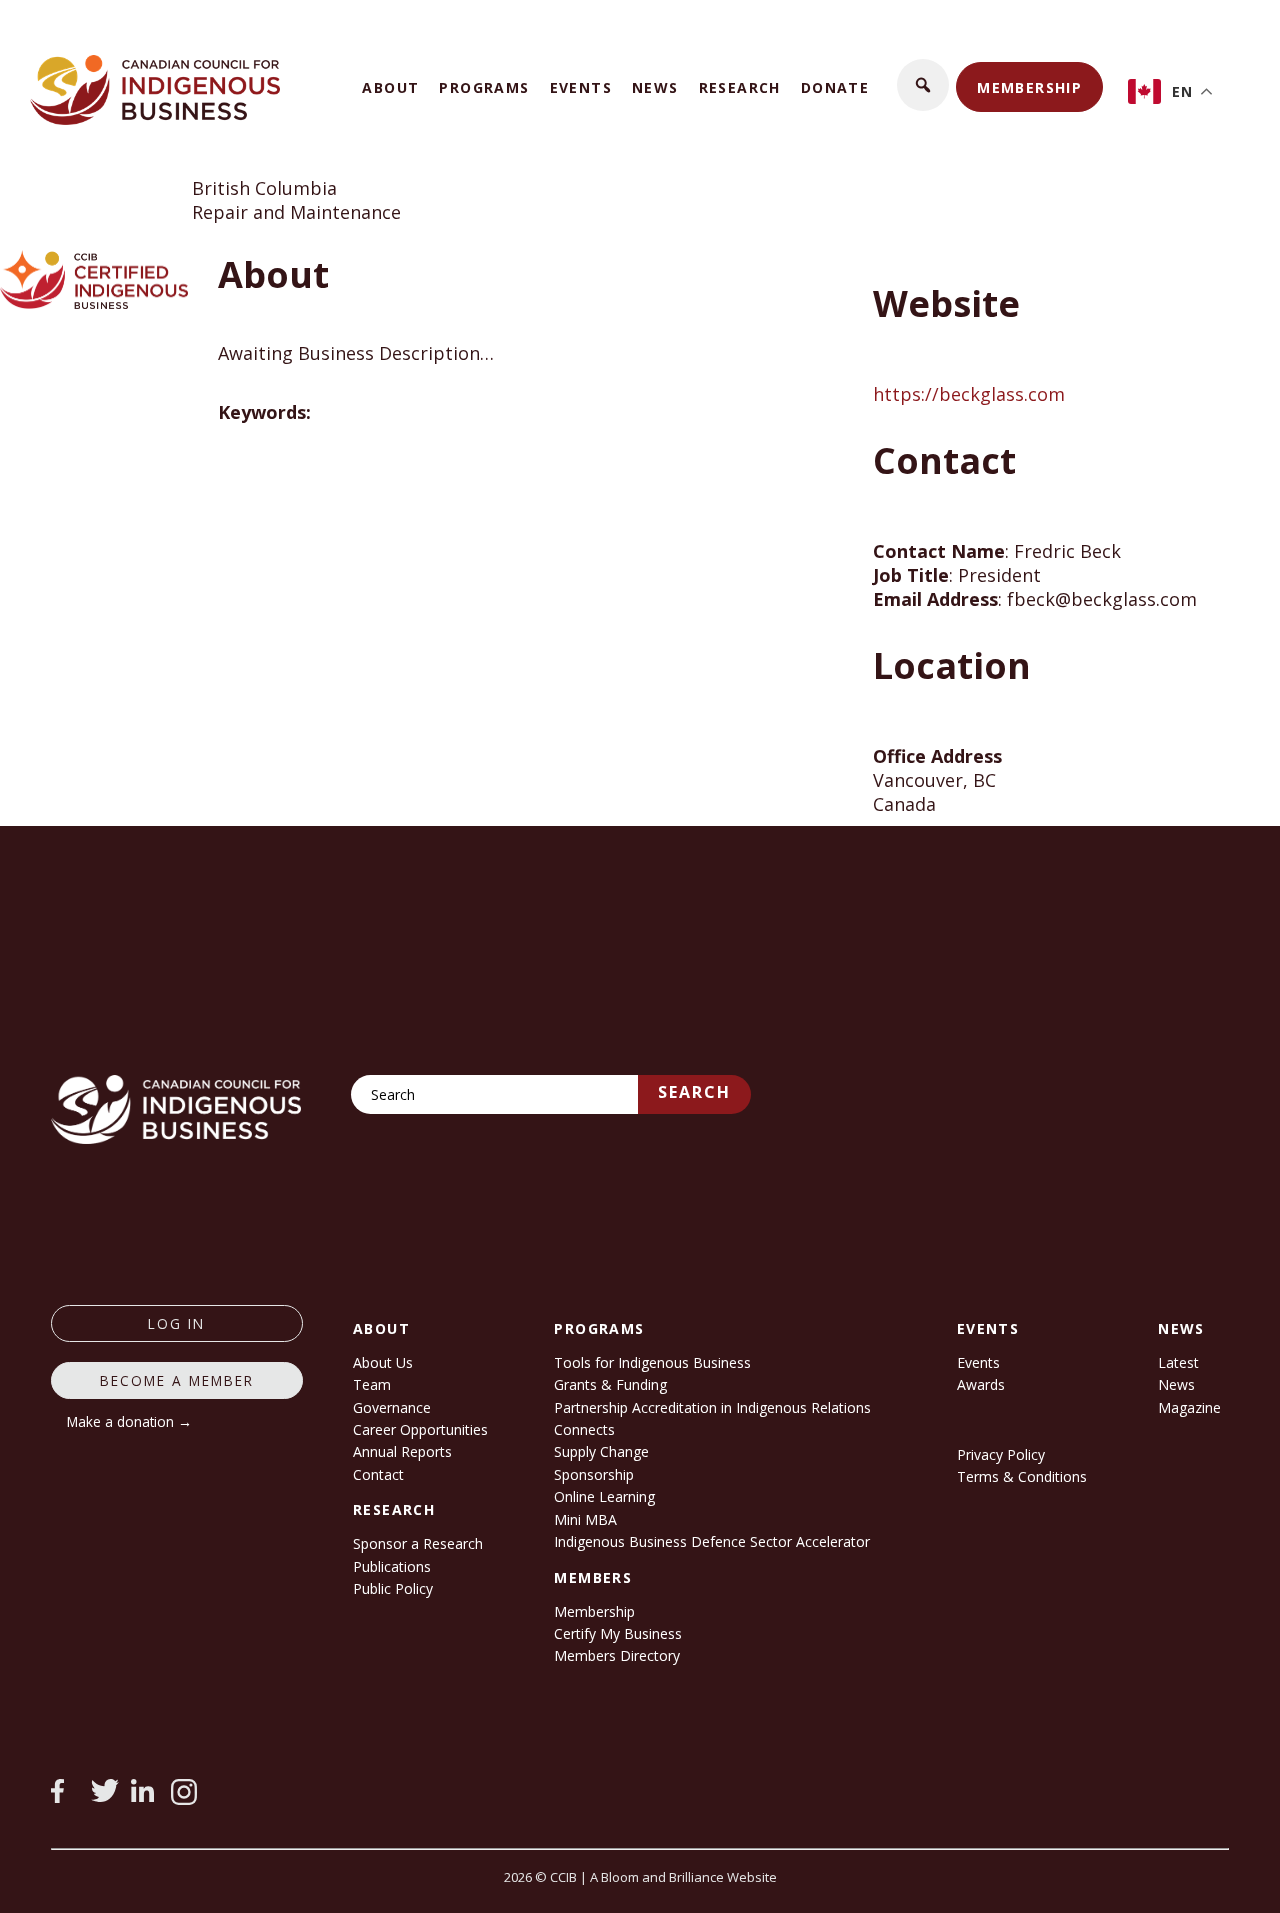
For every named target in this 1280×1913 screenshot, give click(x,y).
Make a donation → (129, 1421)
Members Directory (617, 1655)
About (390, 87)
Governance (392, 1407)
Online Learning (604, 1496)
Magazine (1189, 1407)
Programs (484, 87)
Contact (378, 1474)
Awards (981, 1384)
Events (581, 87)
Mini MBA (585, 1519)
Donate (835, 87)
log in (176, 1323)
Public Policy (393, 1588)
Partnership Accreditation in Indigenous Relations (712, 1407)
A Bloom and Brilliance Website (683, 1877)
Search (694, 1092)
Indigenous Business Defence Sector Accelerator (712, 1541)
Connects (584, 1429)
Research (740, 87)
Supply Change (601, 1451)
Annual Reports (402, 1451)
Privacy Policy (1001, 1454)
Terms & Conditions (1022, 1476)
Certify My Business (618, 1633)
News (655, 87)
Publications (392, 1566)
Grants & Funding (610, 1384)
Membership (1029, 87)
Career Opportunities (420, 1429)
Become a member (177, 1380)
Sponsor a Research (418, 1543)
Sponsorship (594, 1474)
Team (372, 1384)
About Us (383, 1362)
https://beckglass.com (969, 394)
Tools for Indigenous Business (652, 1362)
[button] (923, 85)
